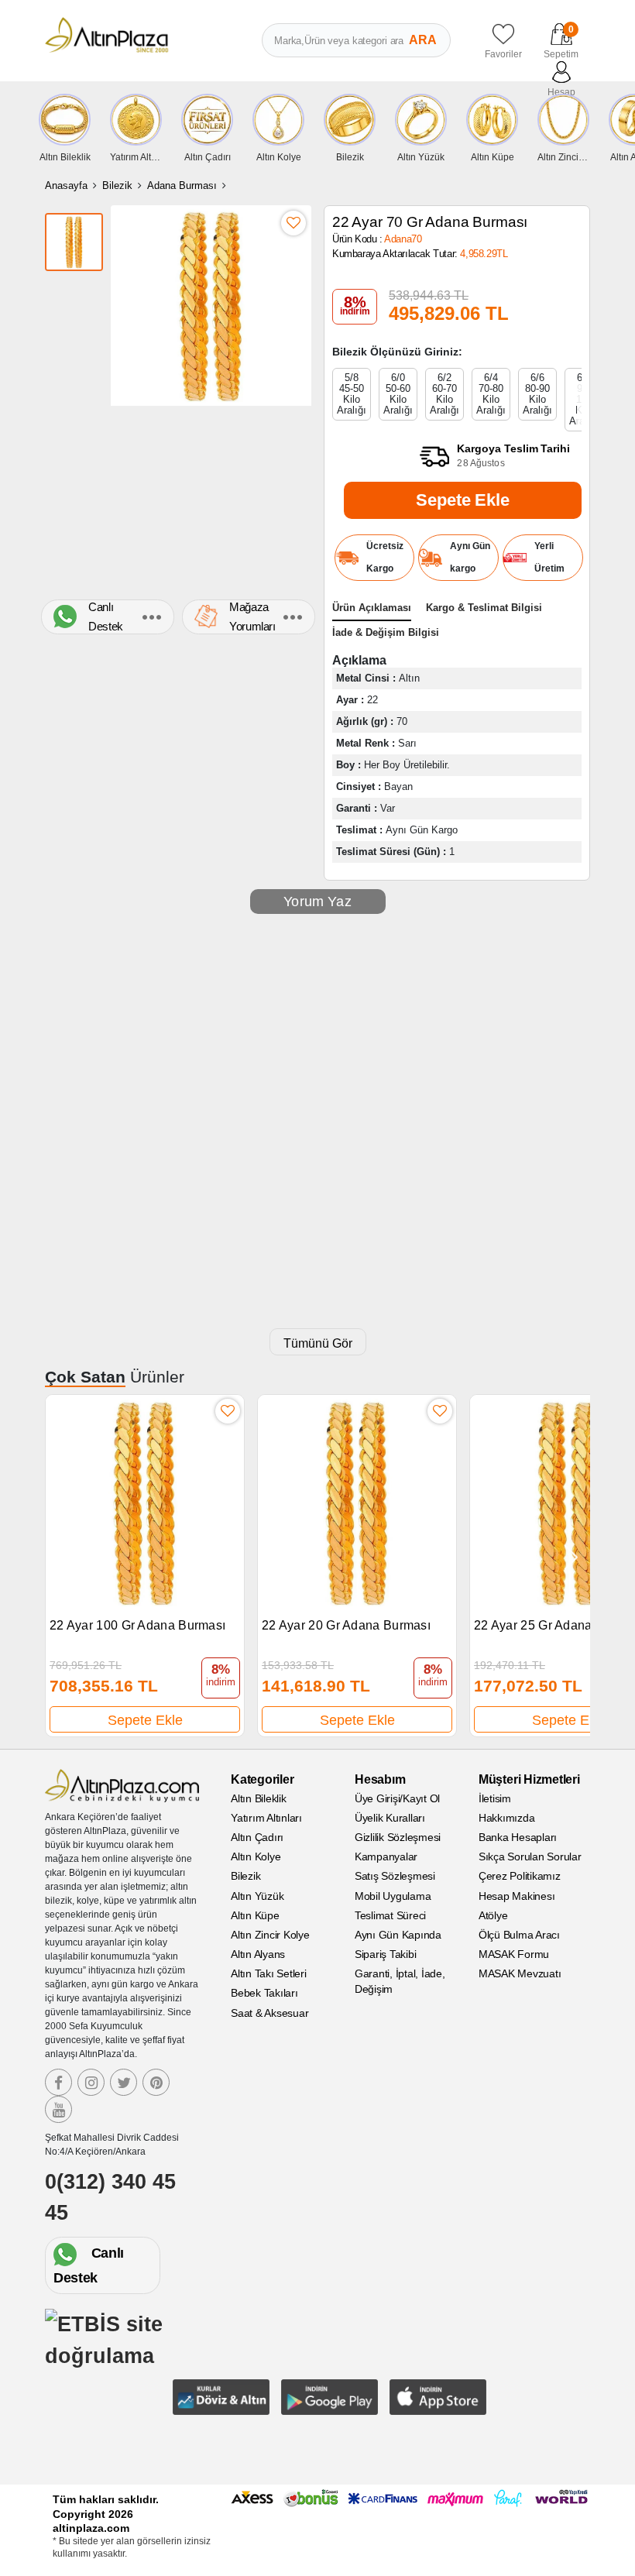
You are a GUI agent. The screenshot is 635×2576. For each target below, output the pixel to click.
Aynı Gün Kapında (398, 1935)
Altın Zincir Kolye (270, 1935)
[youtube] (58, 2109)
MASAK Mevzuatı (520, 1973)
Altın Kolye (256, 1856)
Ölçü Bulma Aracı (519, 1935)
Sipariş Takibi (386, 1954)
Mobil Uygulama (393, 1896)
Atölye (493, 1915)
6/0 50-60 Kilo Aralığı (398, 394)
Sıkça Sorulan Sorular (530, 1856)
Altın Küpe (255, 1915)
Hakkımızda (507, 1818)
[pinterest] (156, 2082)
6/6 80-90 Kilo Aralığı (537, 394)
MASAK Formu (514, 1954)
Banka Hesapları (518, 1837)
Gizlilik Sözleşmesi (398, 1837)
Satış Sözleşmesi (395, 1876)
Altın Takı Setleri (269, 1973)
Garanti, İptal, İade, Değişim (400, 1981)
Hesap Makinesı (517, 1896)
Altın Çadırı (257, 1837)
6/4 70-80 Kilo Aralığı (491, 394)
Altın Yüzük (257, 1896)
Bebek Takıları (264, 1993)
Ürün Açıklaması (372, 608)
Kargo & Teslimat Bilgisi (484, 608)
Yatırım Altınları (266, 1818)
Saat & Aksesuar (269, 2013)
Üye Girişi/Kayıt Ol (397, 1798)
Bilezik (117, 185)
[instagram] (91, 2082)
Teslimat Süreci (390, 1915)
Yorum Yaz (317, 902)
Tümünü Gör (318, 1343)
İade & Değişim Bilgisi (386, 632)
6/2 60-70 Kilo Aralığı (444, 394)
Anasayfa (66, 185)
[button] (571, 1557)
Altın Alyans (258, 1954)
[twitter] (124, 2082)
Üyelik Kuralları (390, 1818)
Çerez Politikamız (520, 1876)
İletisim (495, 1798)
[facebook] (58, 2082)
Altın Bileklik (259, 1798)
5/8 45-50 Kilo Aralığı (352, 394)
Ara (423, 40)
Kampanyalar (386, 1856)
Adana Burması (182, 185)
